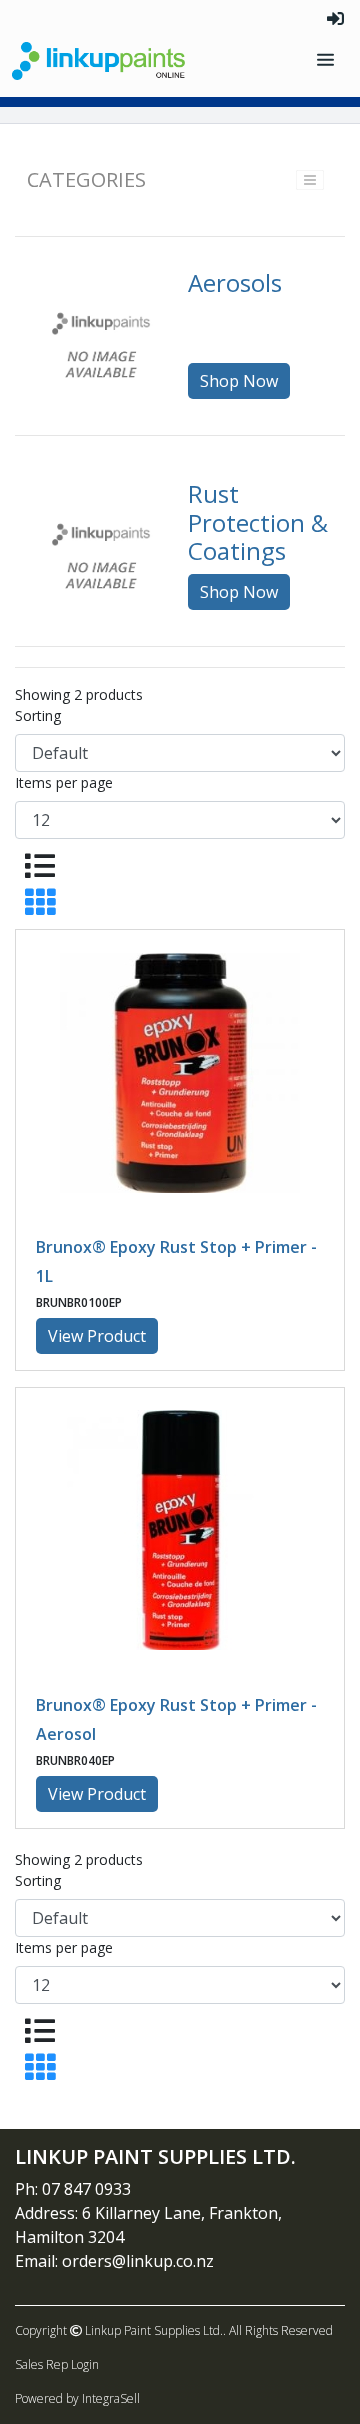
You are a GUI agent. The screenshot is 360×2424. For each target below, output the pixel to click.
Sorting (38, 715)
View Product (97, 1336)
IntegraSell (111, 2398)
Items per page (64, 782)
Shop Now (239, 381)
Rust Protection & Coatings (258, 522)
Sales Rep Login (57, 2364)
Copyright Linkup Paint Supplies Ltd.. (120, 2330)
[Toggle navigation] (327, 60)
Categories (86, 179)
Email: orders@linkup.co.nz (114, 2261)
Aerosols (235, 282)
